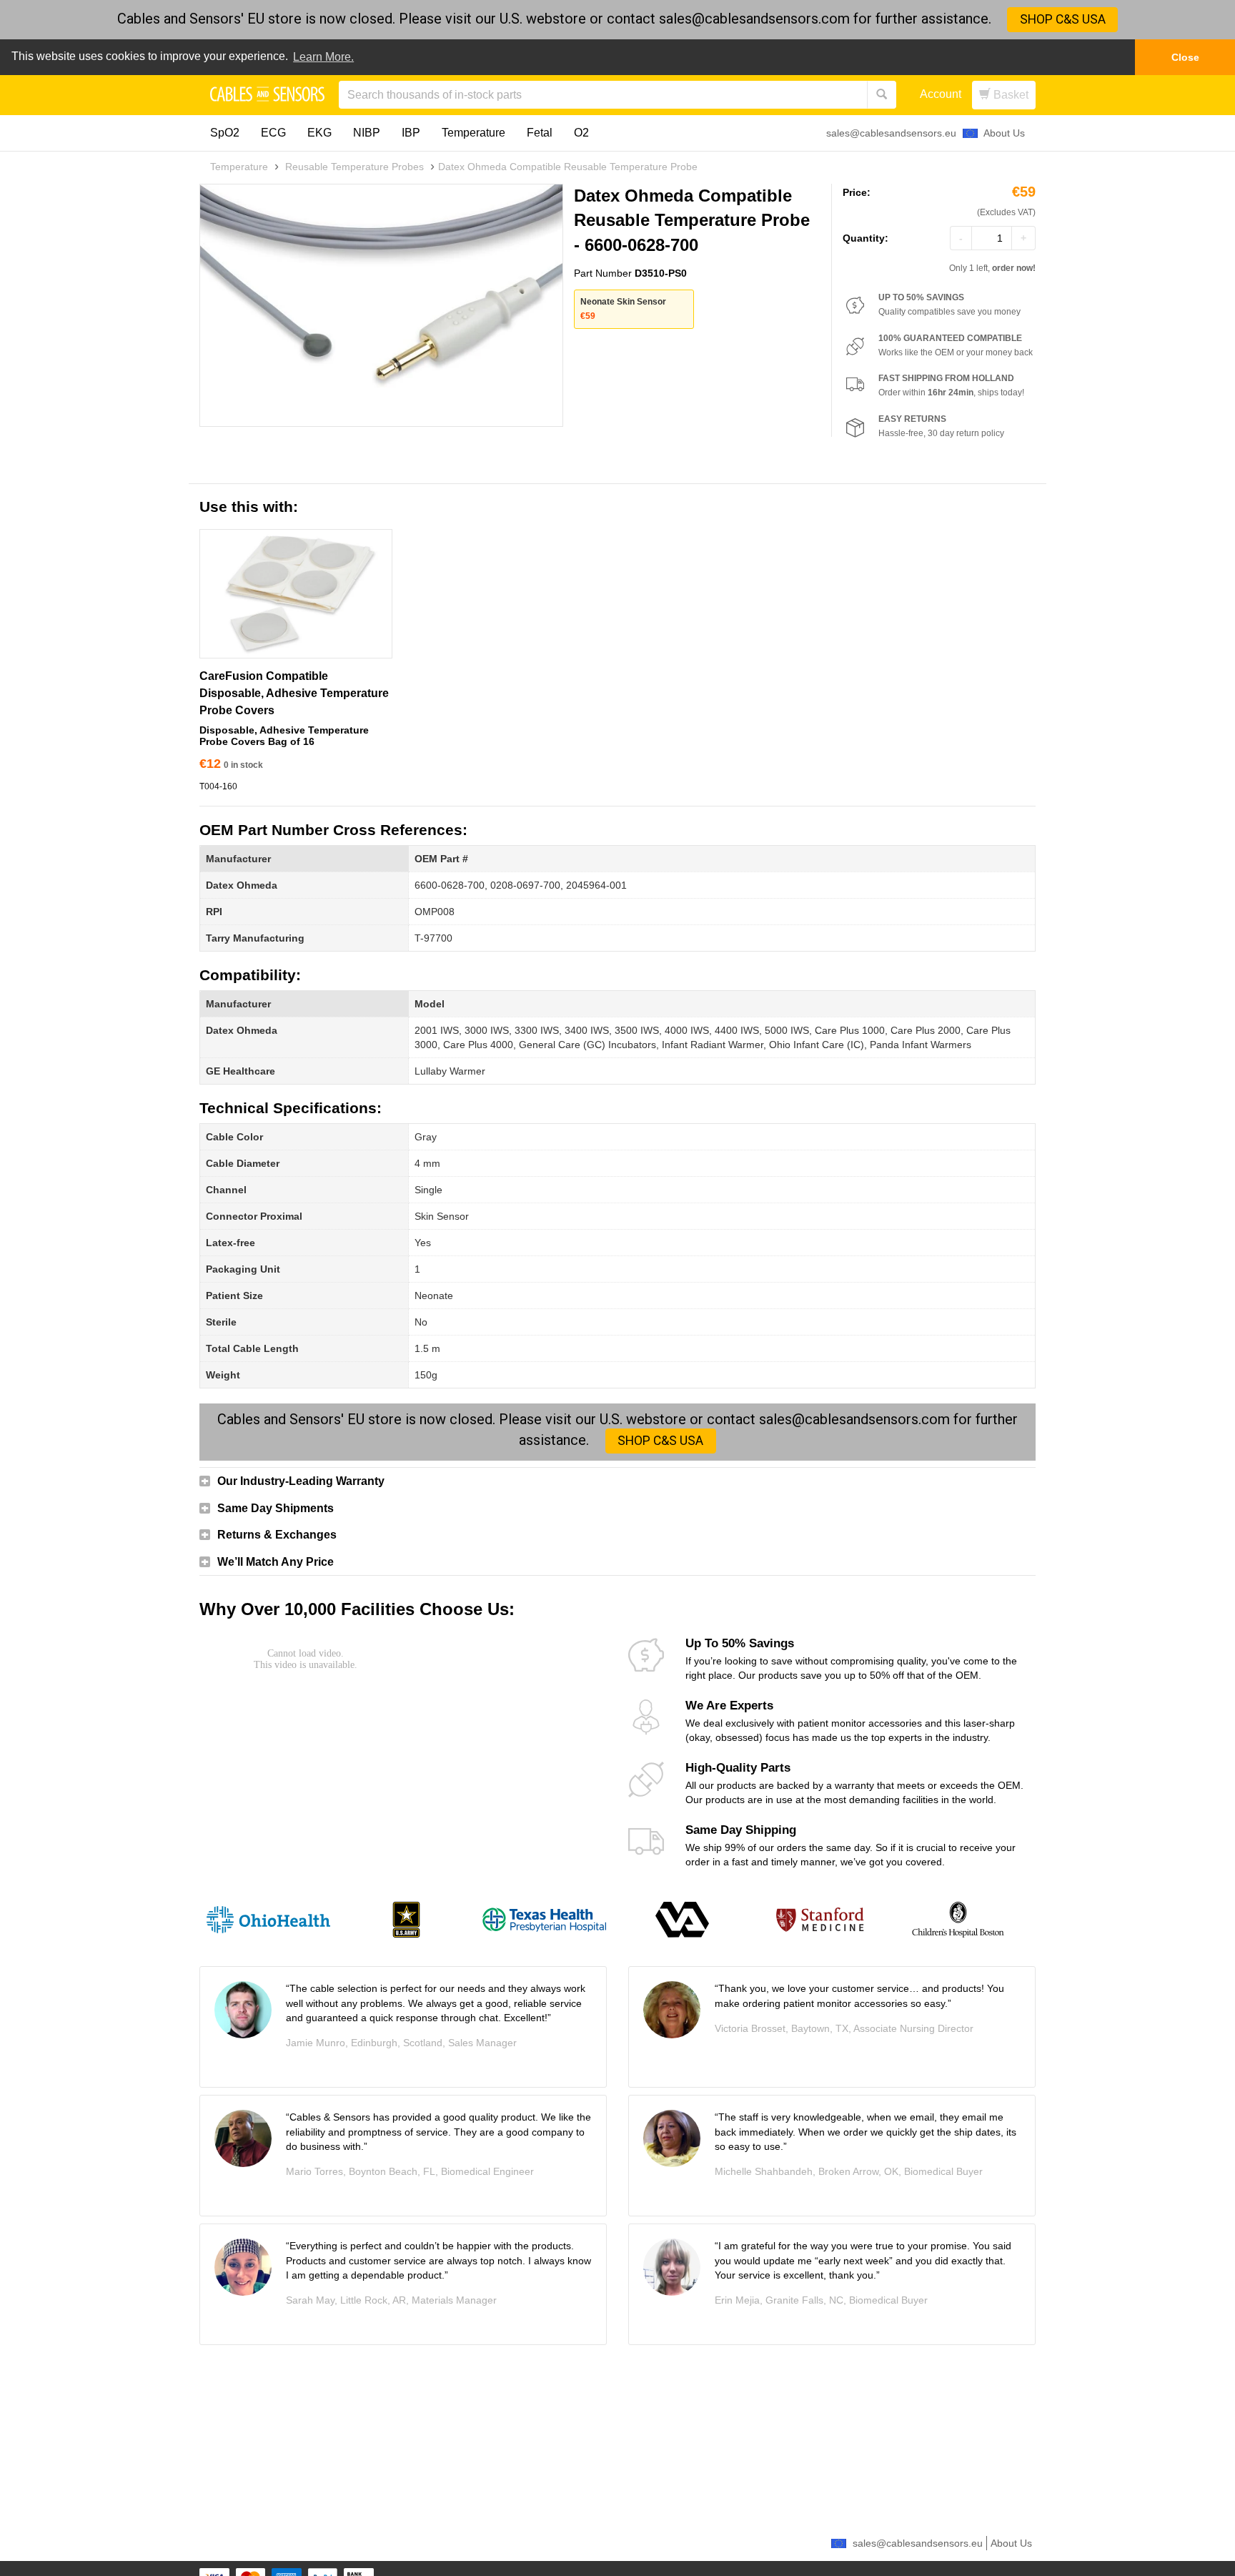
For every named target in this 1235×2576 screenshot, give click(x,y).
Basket (1010, 95)
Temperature (473, 133)
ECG (273, 133)
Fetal (540, 133)
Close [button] (1185, 57)
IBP (411, 133)
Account (941, 94)
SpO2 (225, 133)
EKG (319, 133)
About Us (1004, 133)
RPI (214, 912)
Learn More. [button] (323, 57)
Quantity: (866, 238)
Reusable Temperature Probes (354, 167)
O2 (581, 133)
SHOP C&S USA (1063, 19)
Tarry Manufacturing (255, 938)
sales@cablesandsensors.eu (891, 133)
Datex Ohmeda (242, 885)
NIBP (367, 133)
